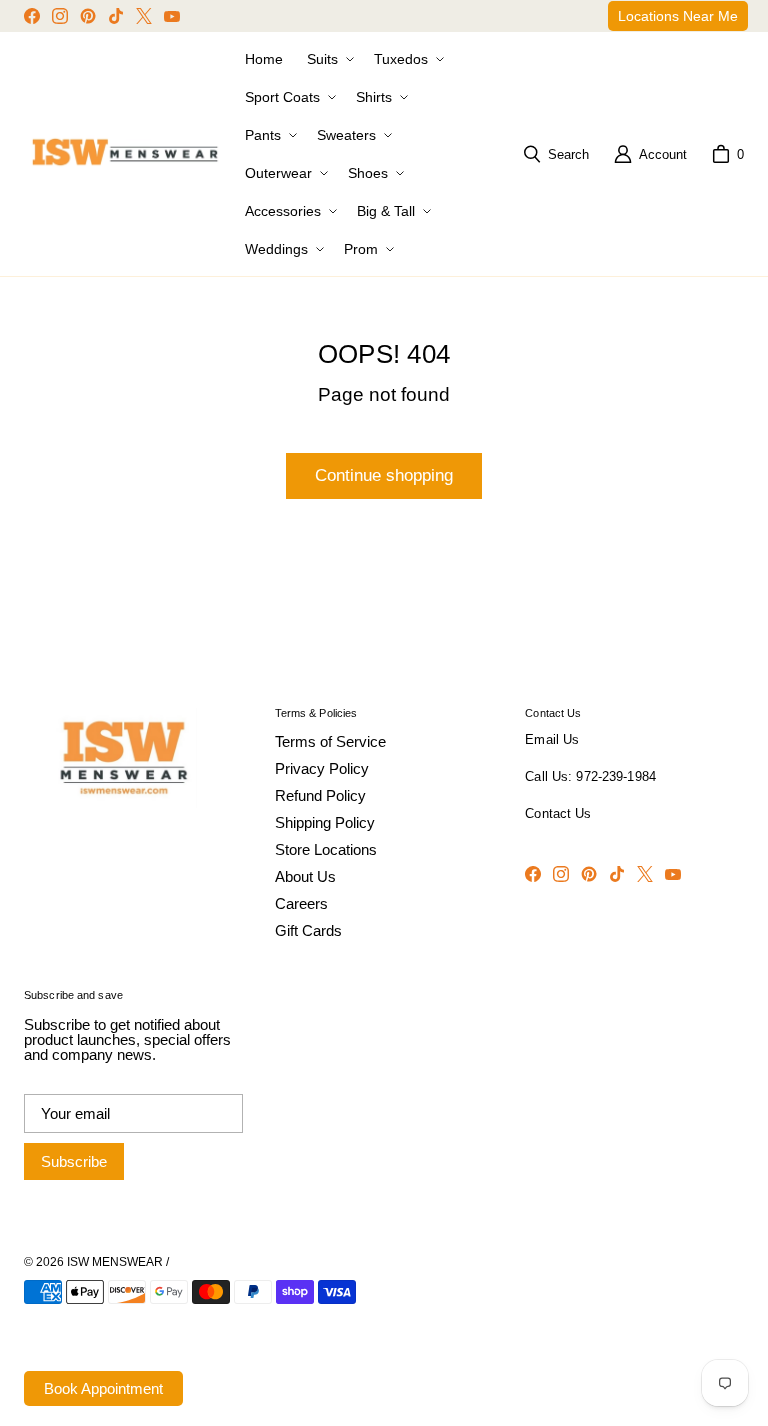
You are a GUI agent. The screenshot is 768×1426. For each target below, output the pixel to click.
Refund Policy (320, 795)
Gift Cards (308, 930)
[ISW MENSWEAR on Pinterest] (88, 16)
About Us (305, 876)
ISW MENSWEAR (115, 1262)
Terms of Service (330, 741)
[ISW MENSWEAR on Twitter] (144, 16)
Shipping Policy (325, 822)
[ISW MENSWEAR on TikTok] (116, 16)
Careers (301, 903)
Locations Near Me (678, 16)
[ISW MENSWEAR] (126, 154)
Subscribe (74, 1161)
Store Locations (326, 849)
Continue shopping (384, 475)
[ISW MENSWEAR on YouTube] (172, 16)
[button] (328, 59)
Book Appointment (103, 1388)
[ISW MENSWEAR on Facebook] (32, 16)
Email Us (552, 740)
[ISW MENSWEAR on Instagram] (60, 16)
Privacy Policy (322, 768)
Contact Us (558, 814)
